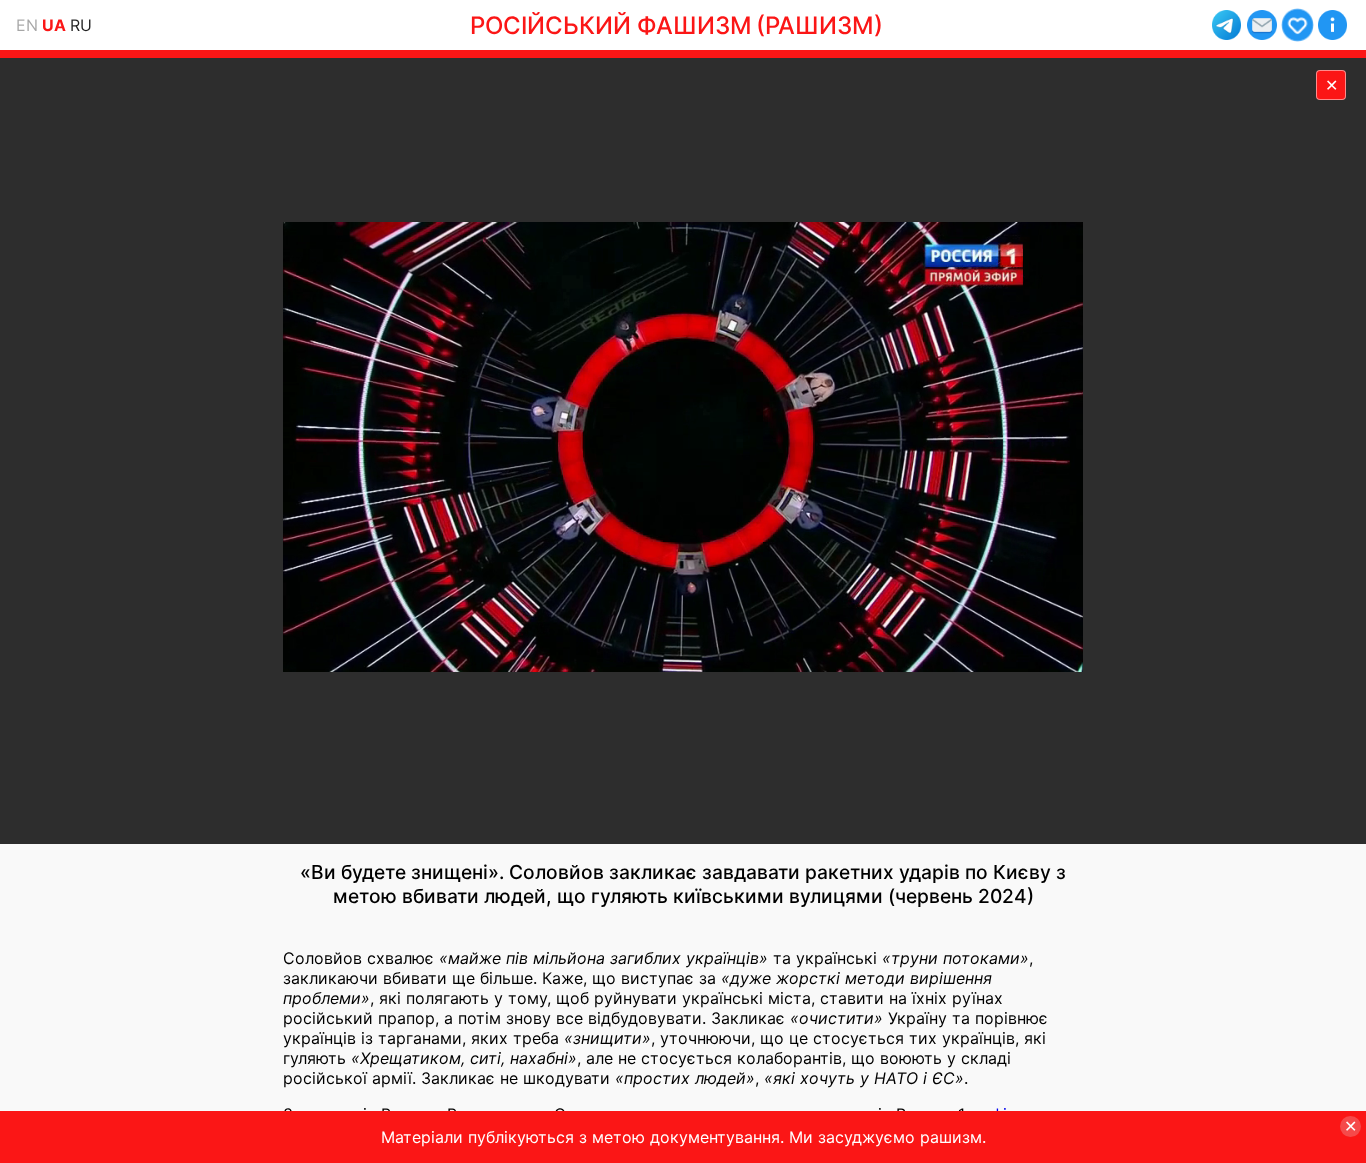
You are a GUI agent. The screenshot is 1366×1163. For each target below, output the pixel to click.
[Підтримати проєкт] (1297, 24)
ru (81, 25)
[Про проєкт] (1332, 24)
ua (54, 25)
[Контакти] (1261, 24)
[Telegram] (1226, 24)
